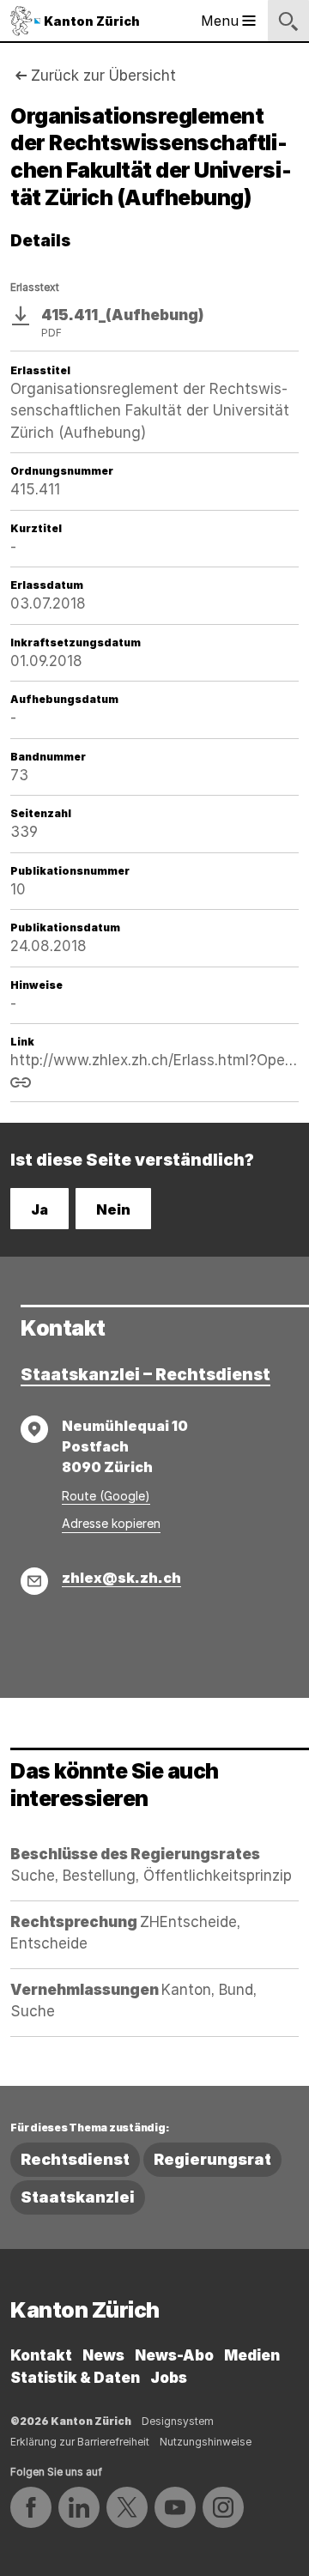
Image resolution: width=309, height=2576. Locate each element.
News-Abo (174, 2355)
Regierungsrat (212, 2159)
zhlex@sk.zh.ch (121, 1578)
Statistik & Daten (75, 2378)
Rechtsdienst (75, 2159)
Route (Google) (106, 1496)
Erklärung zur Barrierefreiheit (80, 2442)
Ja (39, 1209)
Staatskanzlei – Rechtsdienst (145, 1375)
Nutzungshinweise (206, 2442)
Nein (113, 1209)
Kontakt (41, 2355)
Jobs (169, 2378)
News (103, 2355)
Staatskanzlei (78, 2197)
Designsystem (178, 2421)
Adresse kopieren (111, 1523)
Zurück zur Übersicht (103, 76)
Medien (252, 2355)
